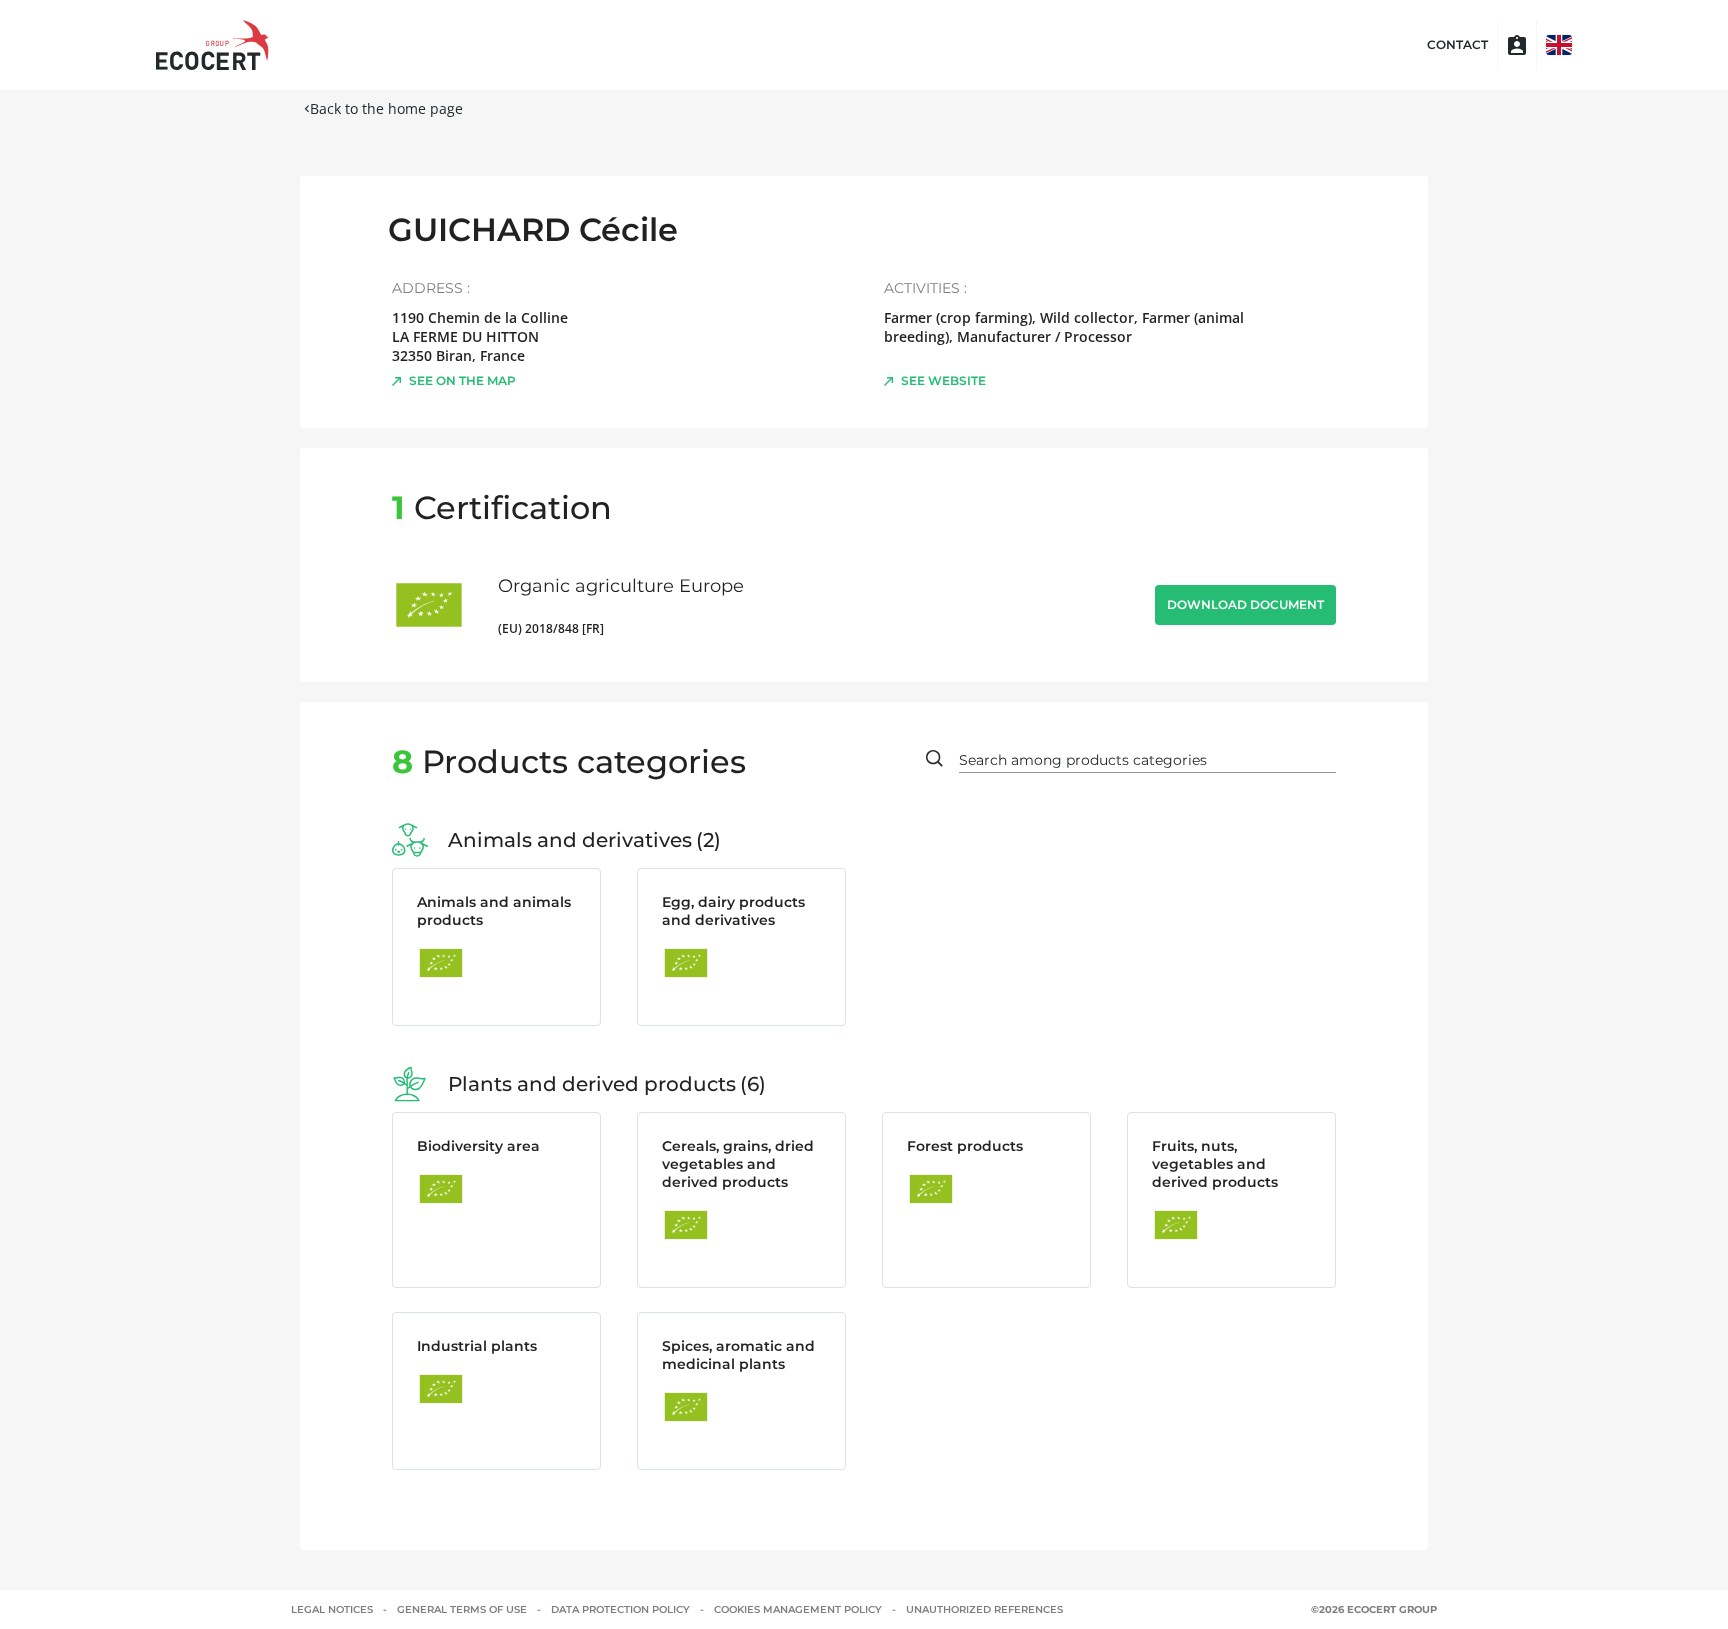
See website (943, 380)
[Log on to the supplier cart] (1517, 45)
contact (1457, 45)
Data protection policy (620, 1609)
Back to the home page (386, 108)
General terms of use (462, 1609)
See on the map (462, 380)
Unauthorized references (984, 1609)
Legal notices (332, 1609)
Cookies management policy (798, 1609)
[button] (1559, 45)
